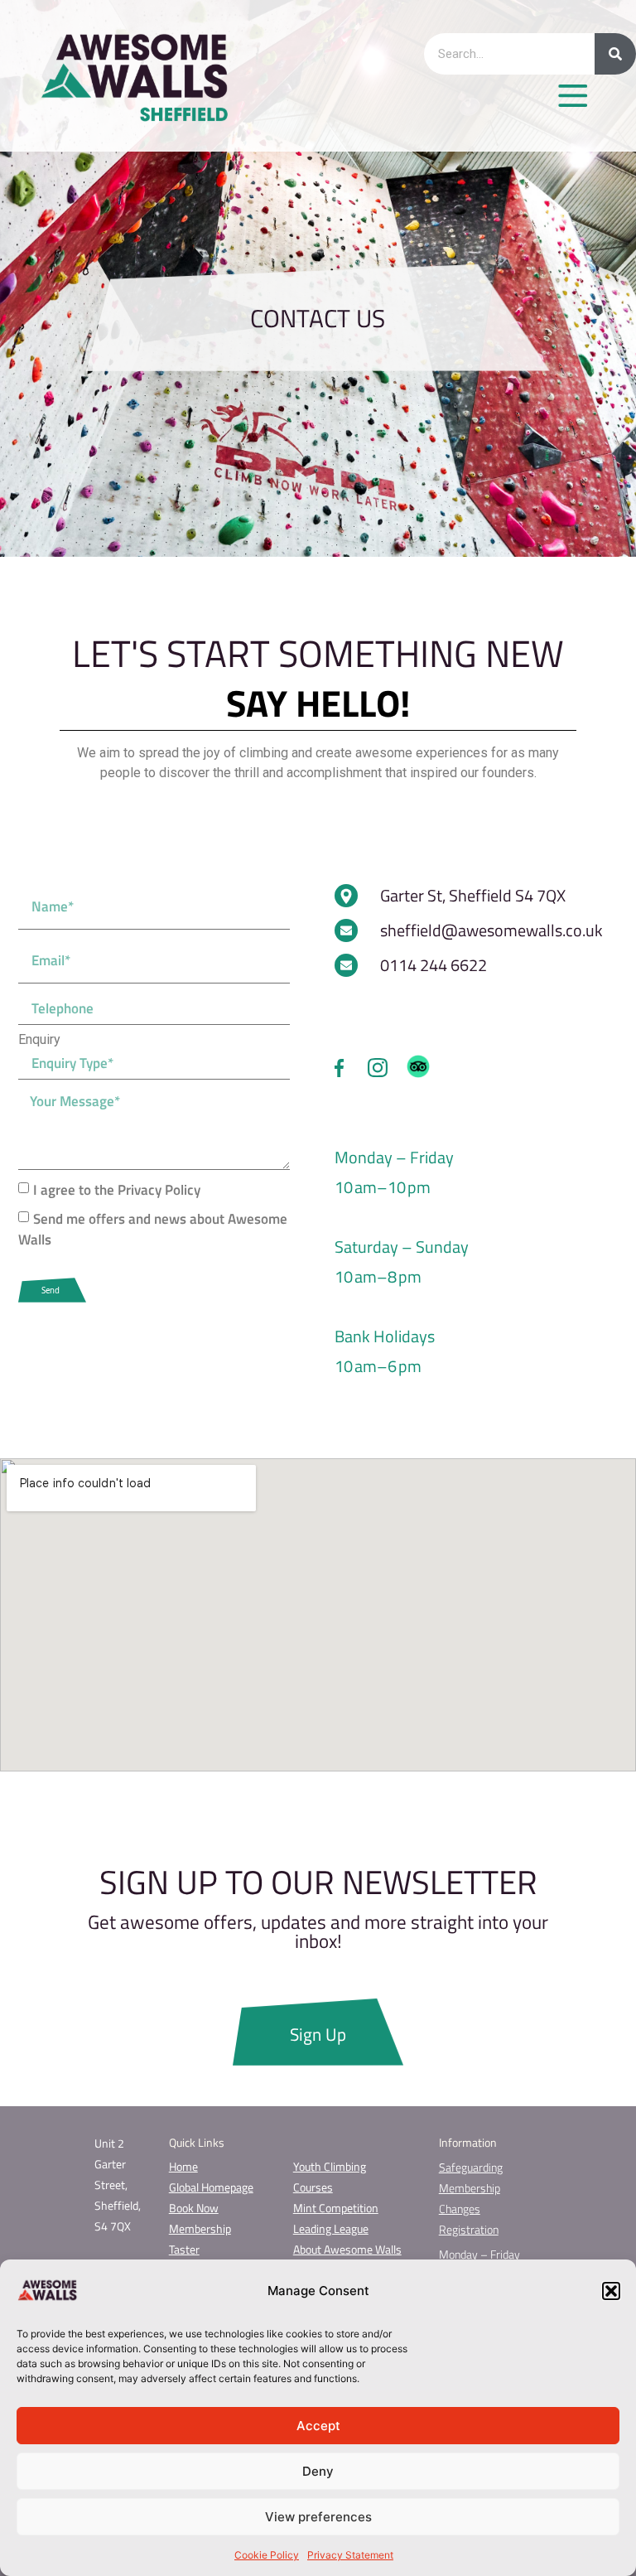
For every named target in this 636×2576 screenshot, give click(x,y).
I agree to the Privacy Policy (117, 1190)
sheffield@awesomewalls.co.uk (491, 930)
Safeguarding (471, 2167)
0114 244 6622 (434, 965)
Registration (469, 2229)
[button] (611, 2291)
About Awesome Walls (347, 2249)
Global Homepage (211, 2187)
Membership (200, 2228)
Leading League (331, 2228)
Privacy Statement (350, 2555)
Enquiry (39, 1040)
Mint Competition (336, 2208)
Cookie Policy (267, 2555)
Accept (318, 2426)
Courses (313, 2187)
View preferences (318, 2517)
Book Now (194, 2208)
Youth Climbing (330, 2166)
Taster (184, 2249)
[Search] (615, 54)
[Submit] (52, 1290)
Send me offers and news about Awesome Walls (153, 1229)
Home (183, 2166)
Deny (318, 2471)
